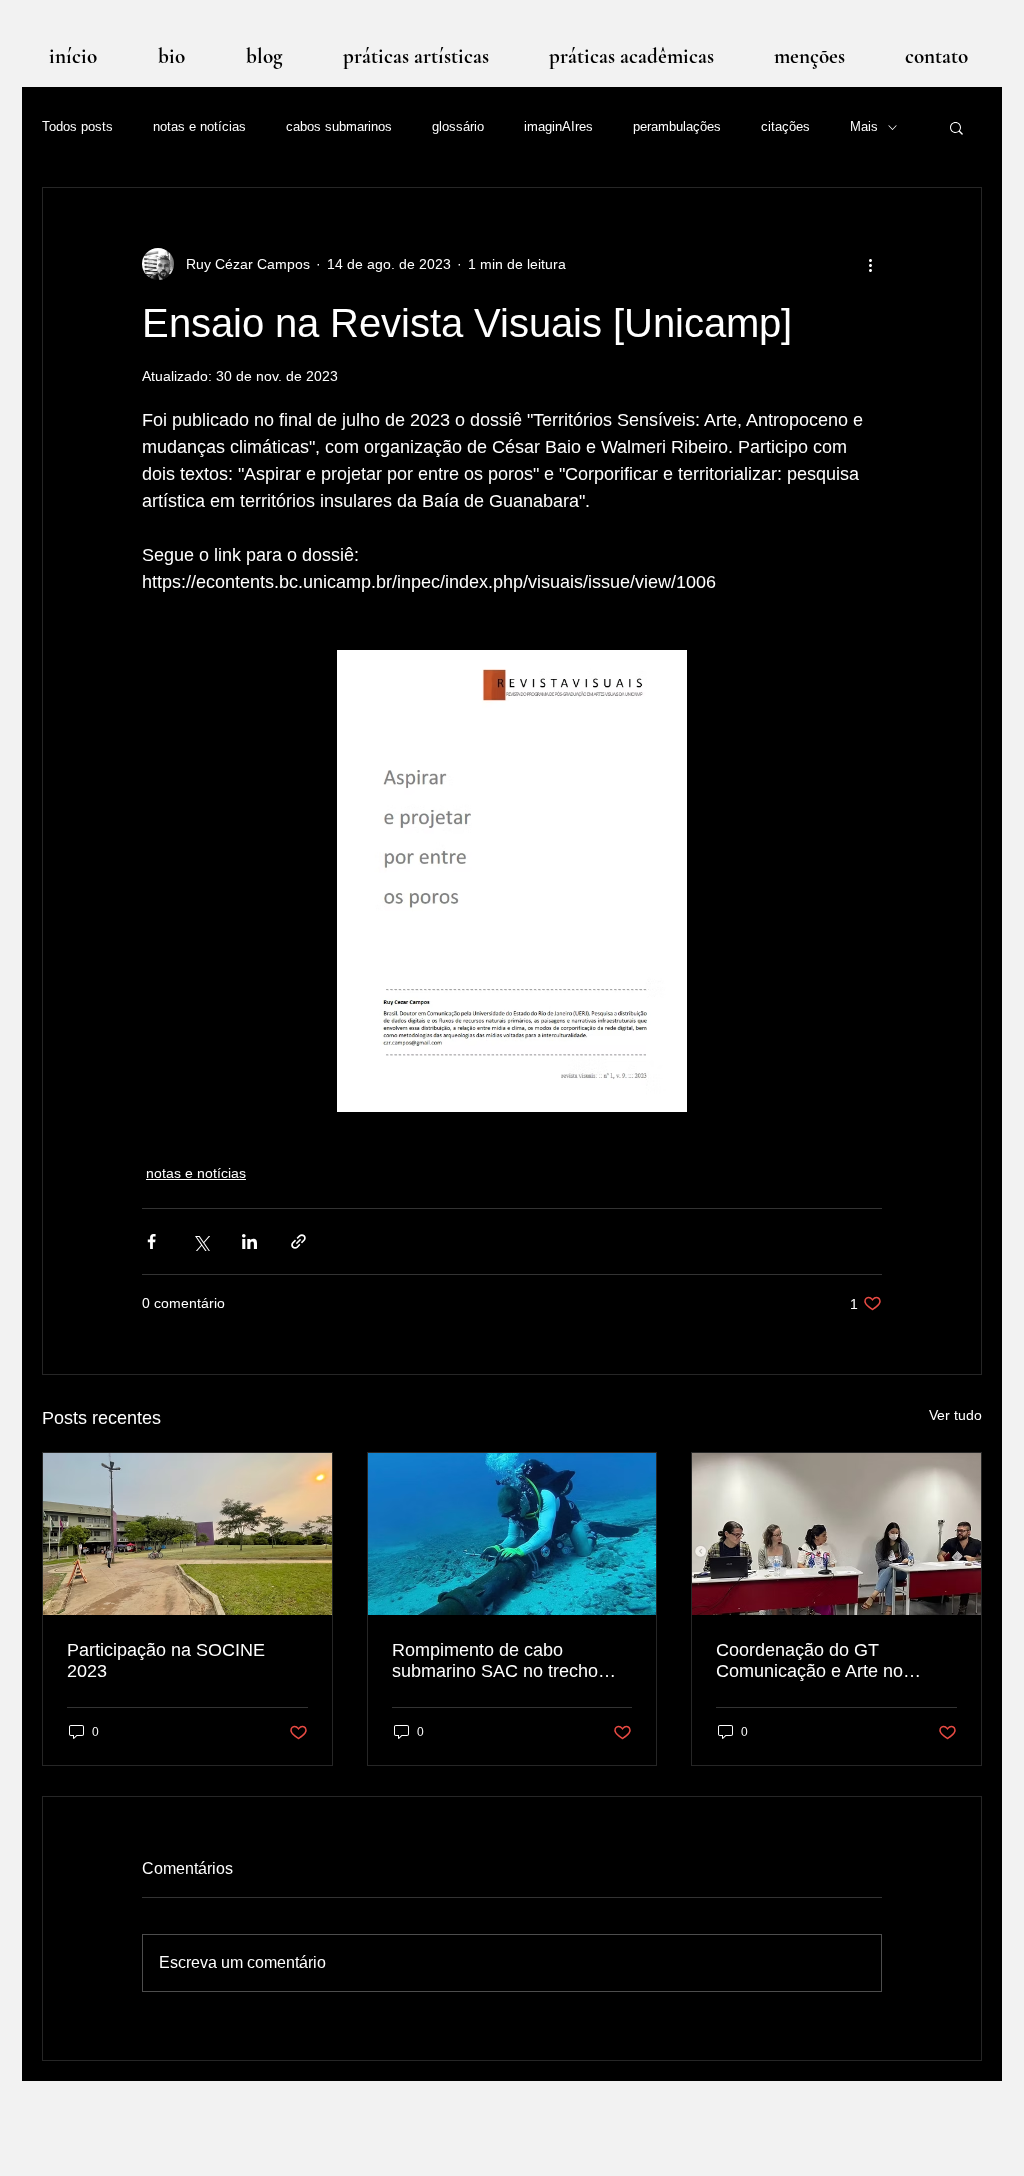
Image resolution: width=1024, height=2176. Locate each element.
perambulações (677, 126)
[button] (956, 127)
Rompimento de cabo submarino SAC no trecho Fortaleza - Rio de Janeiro (495, 1661)
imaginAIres (558, 126)
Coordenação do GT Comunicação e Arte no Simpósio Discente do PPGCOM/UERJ (809, 1661)
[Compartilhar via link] (298, 1241)
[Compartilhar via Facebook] (151, 1241)
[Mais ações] (870, 264)
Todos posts (77, 126)
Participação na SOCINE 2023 (166, 1660)
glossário (458, 126)
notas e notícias (199, 126)
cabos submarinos (339, 126)
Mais (864, 126)
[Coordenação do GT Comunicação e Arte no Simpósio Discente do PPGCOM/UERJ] (836, 1534)
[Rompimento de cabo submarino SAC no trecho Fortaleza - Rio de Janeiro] (512, 1534)
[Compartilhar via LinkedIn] (249, 1241)
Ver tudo (955, 1415)
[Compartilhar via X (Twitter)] (200, 1241)
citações (785, 126)
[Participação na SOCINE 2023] (187, 1534)
